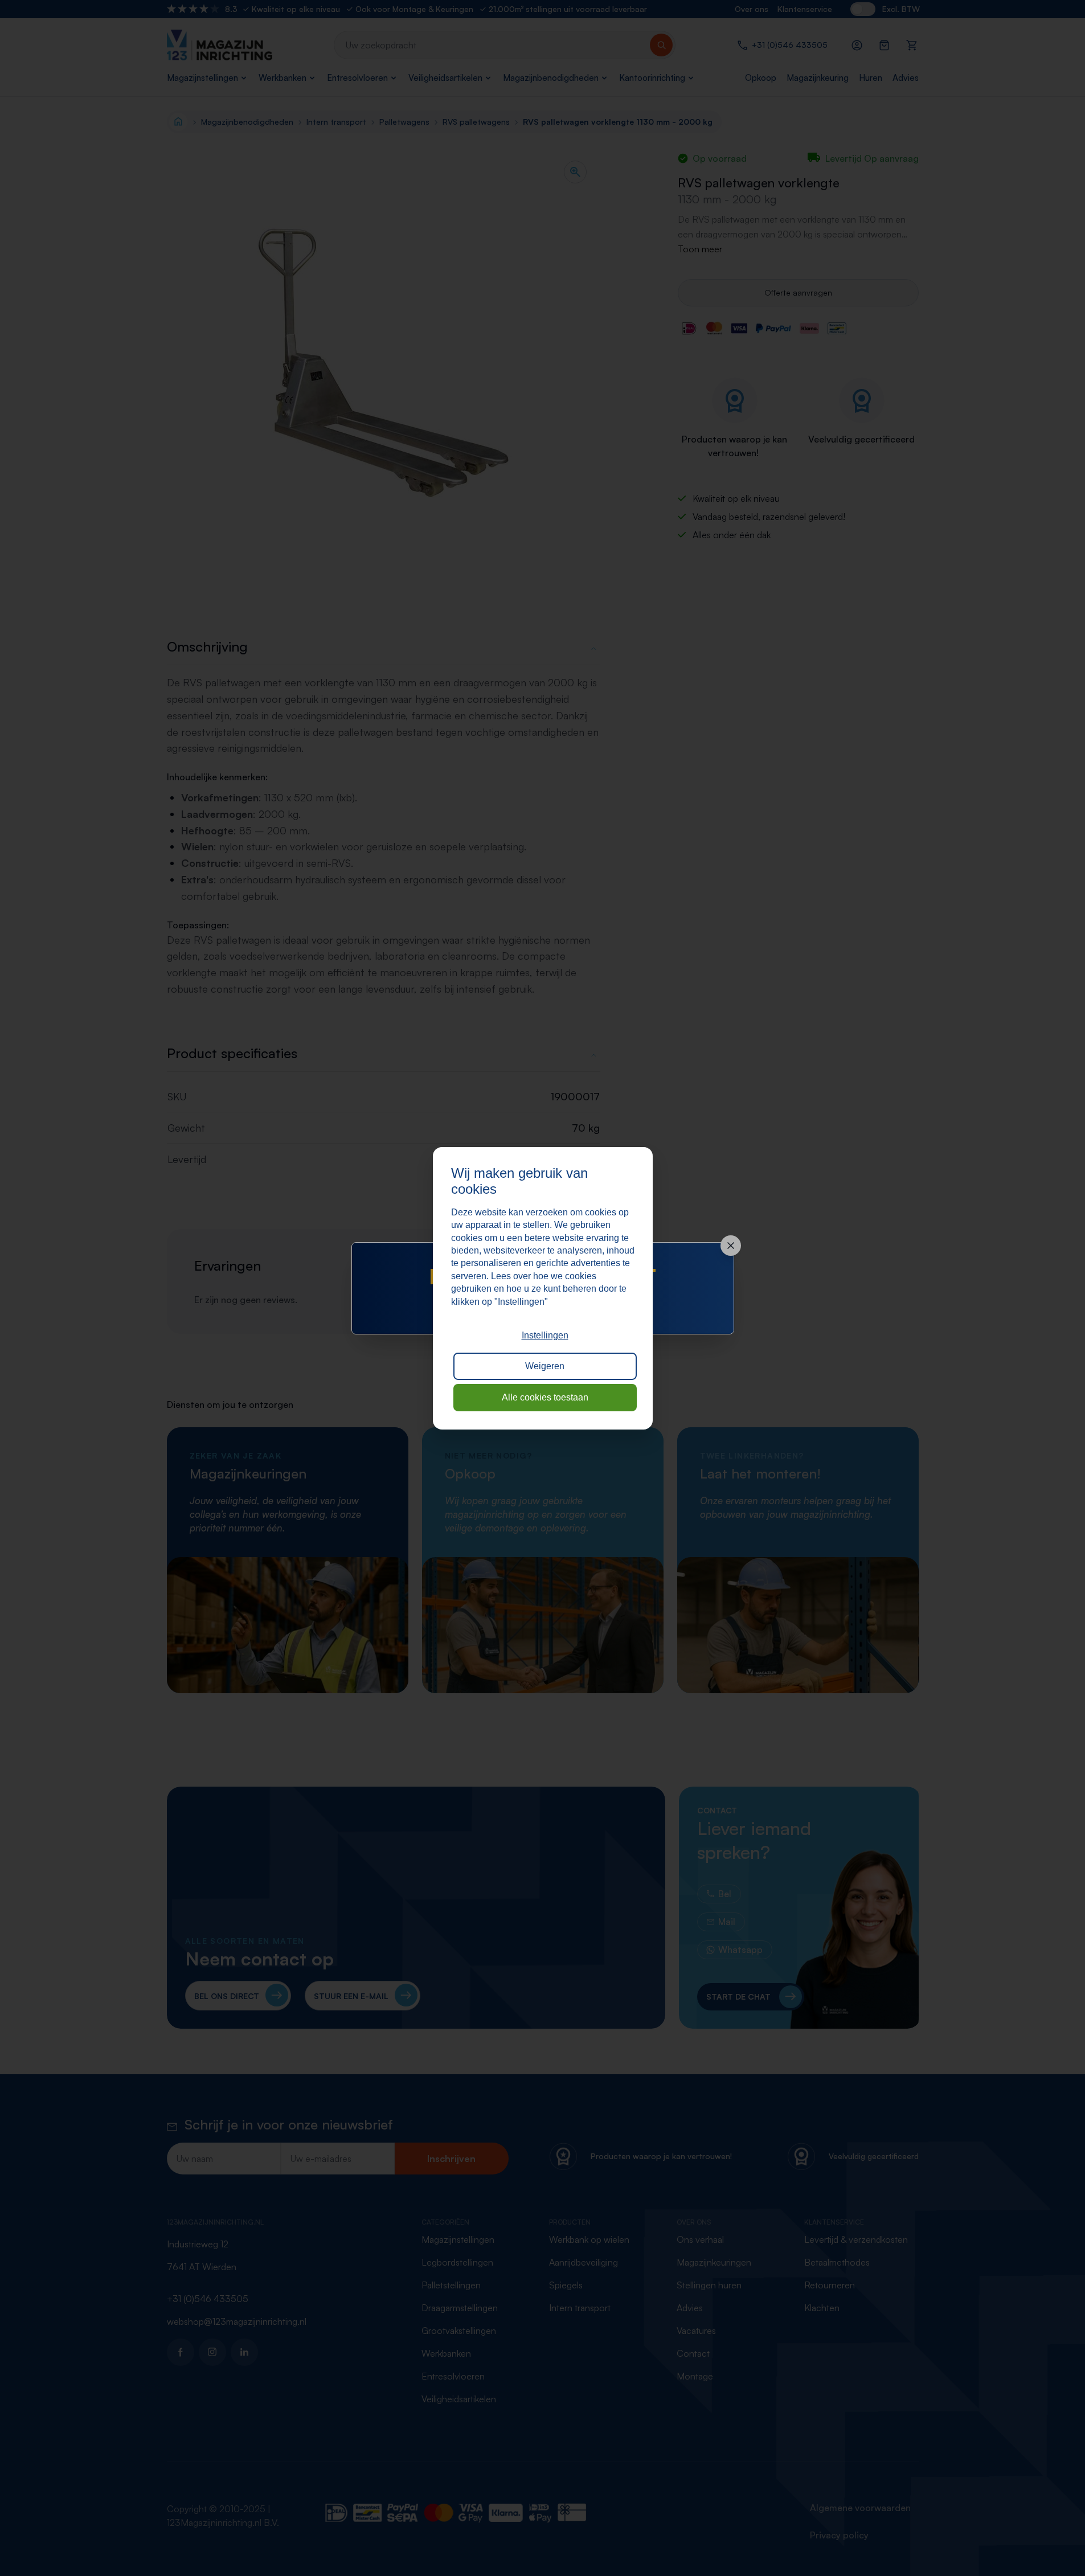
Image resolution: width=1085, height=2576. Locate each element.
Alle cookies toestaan (545, 1397)
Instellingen (545, 1335)
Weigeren (545, 1366)
